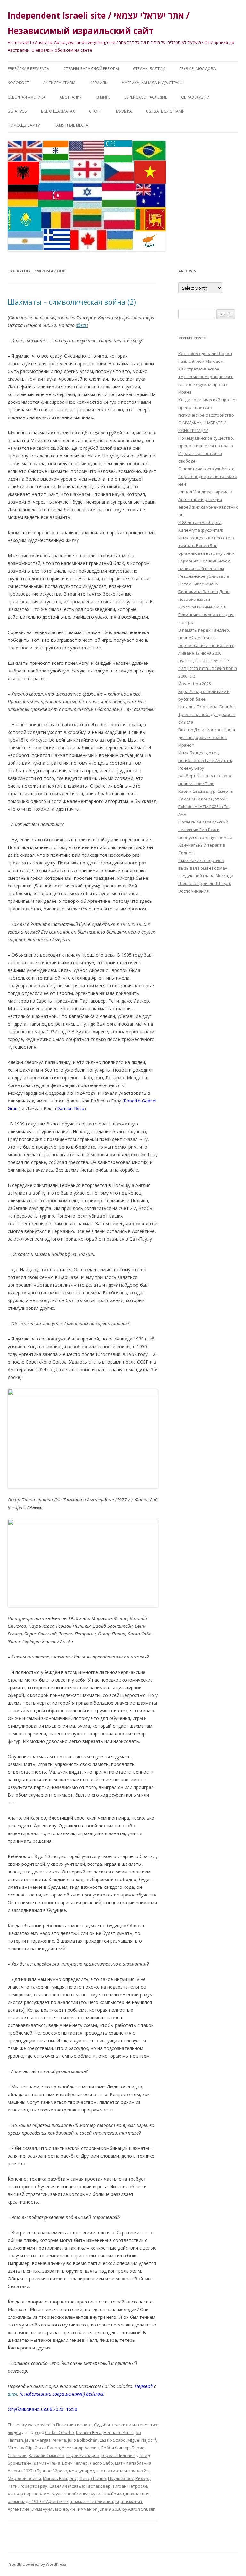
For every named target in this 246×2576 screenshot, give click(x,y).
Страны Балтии (149, 69)
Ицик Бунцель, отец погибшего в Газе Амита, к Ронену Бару (205, 760)
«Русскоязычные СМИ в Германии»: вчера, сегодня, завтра (206, 615)
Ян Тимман (81, 2509)
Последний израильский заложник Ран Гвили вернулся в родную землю (205, 830)
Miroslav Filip (20, 2448)
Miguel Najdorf (142, 2440)
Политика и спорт (74, 2425)
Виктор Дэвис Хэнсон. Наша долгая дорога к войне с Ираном (207, 737)
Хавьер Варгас (23, 2494)
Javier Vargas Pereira (45, 2440)
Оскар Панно (93, 2478)
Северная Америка (27, 97)
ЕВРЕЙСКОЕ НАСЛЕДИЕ (146, 97)
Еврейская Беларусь (29, 69)
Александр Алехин (81, 2448)
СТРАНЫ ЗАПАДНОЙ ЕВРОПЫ (91, 69)
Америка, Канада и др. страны (153, 83)
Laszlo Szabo (113, 2440)
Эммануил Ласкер (50, 2509)
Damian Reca (89, 2432)
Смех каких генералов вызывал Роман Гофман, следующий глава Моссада (206, 868)
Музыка (124, 111)
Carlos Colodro (60, 2432)
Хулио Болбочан (107, 2494)
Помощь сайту (24, 125)
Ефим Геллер (75, 2463)
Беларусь (17, 111)
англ (12, 2394)
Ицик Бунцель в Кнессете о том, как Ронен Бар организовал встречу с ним (206, 545)
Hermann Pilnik (118, 2432)
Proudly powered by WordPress (37, 2564)
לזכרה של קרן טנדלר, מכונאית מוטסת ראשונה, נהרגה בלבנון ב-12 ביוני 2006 (208, 668)
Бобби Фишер (115, 2448)
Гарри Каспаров (83, 2455)
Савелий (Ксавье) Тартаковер (80, 2486)
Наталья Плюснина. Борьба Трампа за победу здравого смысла (207, 714)
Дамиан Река (47, 2463)
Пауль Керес (121, 2478)
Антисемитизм (59, 83)
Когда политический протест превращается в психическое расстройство (208, 407)
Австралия (71, 97)
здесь (81, 325)
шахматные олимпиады (94, 2501)
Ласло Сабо (101, 2463)
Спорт (95, 111)
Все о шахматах (58, 111)
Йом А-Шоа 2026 (195, 684)
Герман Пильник (118, 2455)
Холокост (18, 83)
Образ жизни (195, 97)
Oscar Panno (47, 2448)
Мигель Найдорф (60, 2478)
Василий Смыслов (46, 2455)
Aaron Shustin (142, 2509)
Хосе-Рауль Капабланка (64, 2494)
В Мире (103, 97)
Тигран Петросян (130, 2486)
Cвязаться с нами (165, 111)
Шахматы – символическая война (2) (72, 302)
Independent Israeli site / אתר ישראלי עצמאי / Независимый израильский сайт (99, 23)
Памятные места (71, 125)
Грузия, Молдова (198, 69)
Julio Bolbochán (83, 2440)
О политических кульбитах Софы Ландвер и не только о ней (208, 476)
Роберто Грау (33, 2486)
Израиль (98, 83)
